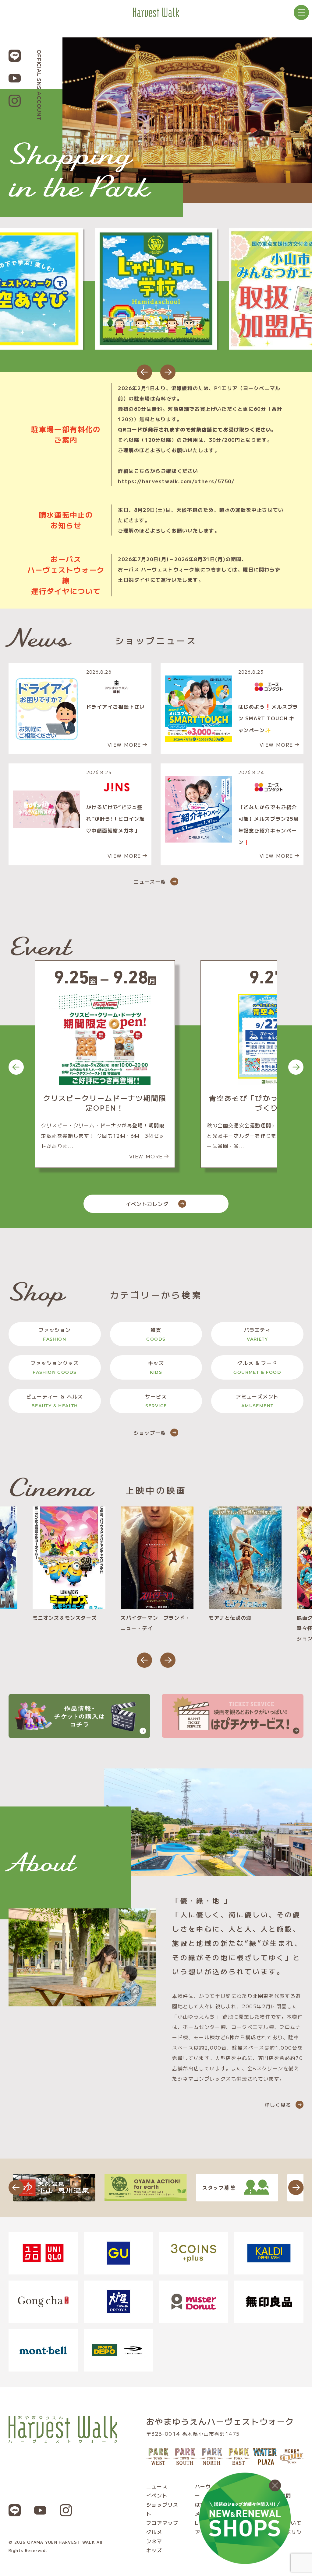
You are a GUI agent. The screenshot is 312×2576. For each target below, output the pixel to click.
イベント (157, 2495)
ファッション (55, 1334)
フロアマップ (162, 2523)
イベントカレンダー (150, 1204)
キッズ (156, 1367)
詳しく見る (278, 2105)
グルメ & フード (257, 1367)
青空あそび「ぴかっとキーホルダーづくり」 (105, 1103)
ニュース (157, 2486)
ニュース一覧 (150, 881)
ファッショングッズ (55, 1367)
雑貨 (156, 1334)
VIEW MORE (124, 745)
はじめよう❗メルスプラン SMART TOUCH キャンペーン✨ (268, 718)
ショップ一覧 (150, 1433)
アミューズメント (257, 1401)
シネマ (154, 2541)
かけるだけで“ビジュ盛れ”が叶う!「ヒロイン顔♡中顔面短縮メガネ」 (116, 819)
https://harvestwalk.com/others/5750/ (176, 481)
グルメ (154, 2532)
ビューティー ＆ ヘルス (55, 1401)
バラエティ (257, 1334)
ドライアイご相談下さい (116, 707)
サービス (156, 1401)
